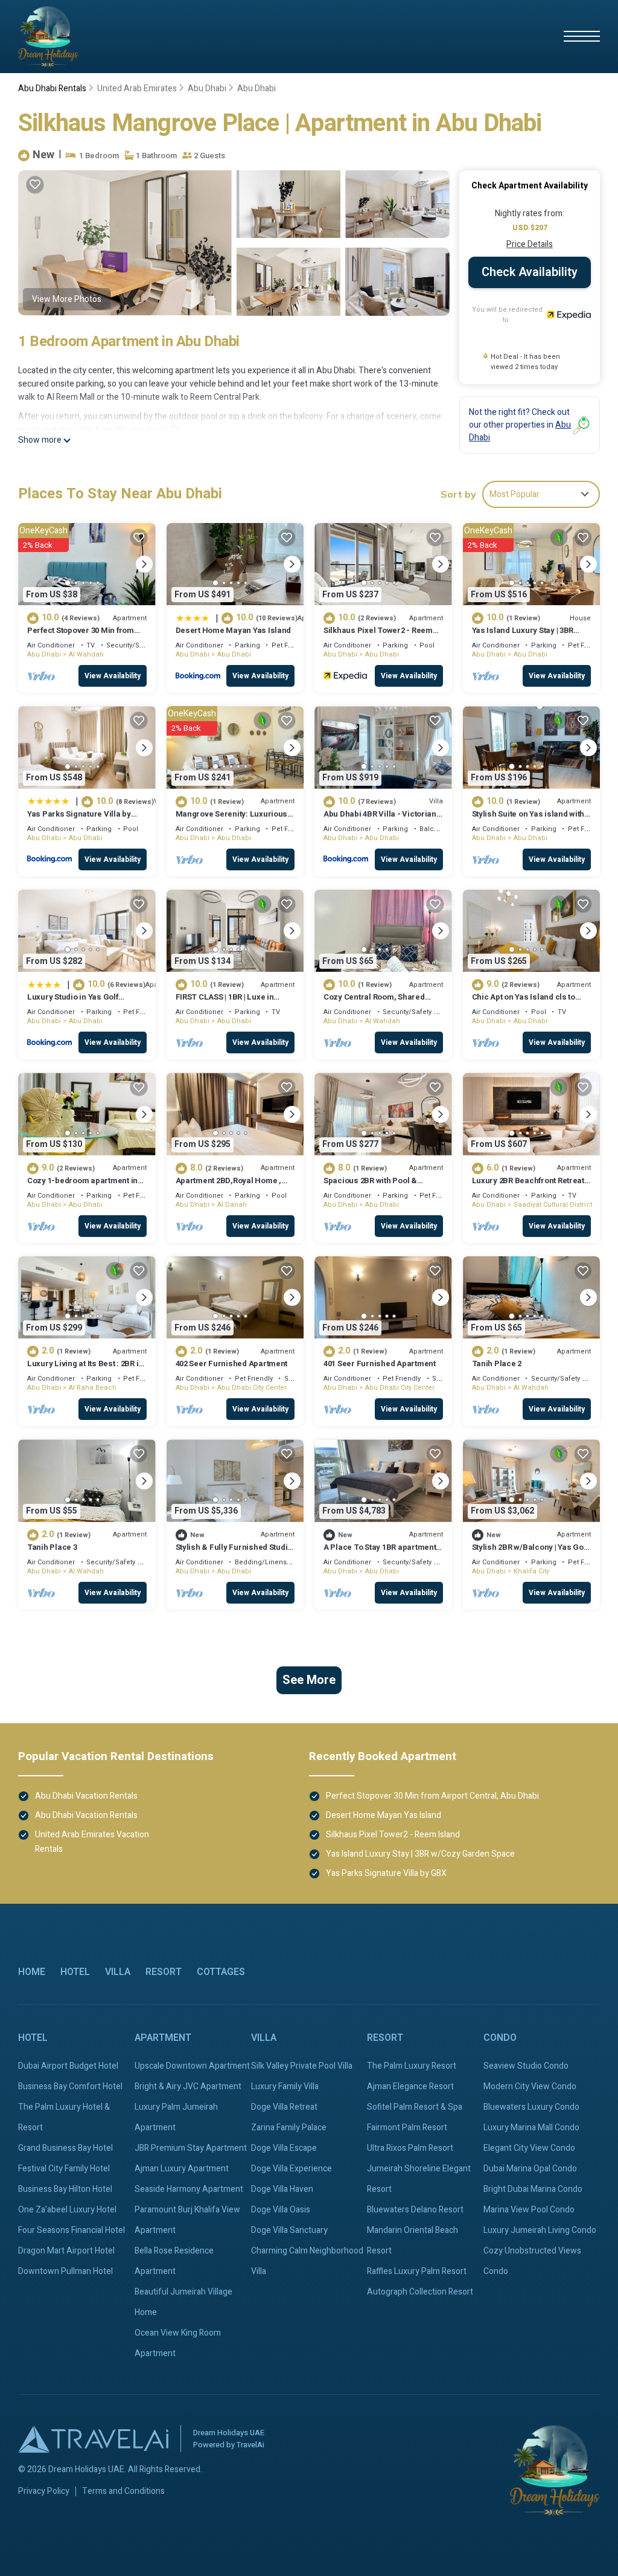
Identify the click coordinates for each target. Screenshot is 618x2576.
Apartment (163, 2038)
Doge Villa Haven (282, 2189)
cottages (221, 1972)
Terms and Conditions (123, 2491)
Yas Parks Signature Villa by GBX (79, 819)
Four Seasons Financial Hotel (72, 2230)
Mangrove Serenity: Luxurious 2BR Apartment (232, 819)
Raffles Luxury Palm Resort (417, 2271)
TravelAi (250, 2445)
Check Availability (530, 272)
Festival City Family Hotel (64, 2169)
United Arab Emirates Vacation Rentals (92, 1842)
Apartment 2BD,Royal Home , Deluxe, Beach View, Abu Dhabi (233, 1186)
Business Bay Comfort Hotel (70, 2086)
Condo (500, 2038)
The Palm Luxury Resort (412, 2066)
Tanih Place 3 (52, 1547)
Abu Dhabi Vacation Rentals (86, 1796)
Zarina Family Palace (289, 2128)
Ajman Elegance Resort (410, 2086)
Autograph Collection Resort (420, 2292)
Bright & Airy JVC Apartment (188, 2086)
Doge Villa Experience (291, 2169)
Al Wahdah (86, 654)
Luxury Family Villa (285, 2086)
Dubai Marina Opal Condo (530, 2169)
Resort (164, 1972)
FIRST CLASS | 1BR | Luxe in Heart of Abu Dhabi (225, 1002)
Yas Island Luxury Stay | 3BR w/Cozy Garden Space (523, 636)
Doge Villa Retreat (284, 2107)
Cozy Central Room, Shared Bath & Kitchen (374, 1002)
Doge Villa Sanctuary (289, 2230)
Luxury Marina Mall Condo (531, 2128)
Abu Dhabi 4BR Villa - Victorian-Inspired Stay (382, 819)
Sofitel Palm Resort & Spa (415, 2107)
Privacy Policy (44, 2491)
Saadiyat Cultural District (553, 1205)
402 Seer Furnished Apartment (232, 1363)
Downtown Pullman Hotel (65, 2271)
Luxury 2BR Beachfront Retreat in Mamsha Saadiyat (528, 1186)
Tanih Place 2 (497, 1363)
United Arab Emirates (137, 88)
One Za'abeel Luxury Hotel (67, 2210)
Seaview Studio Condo (526, 2066)
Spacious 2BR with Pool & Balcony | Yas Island (370, 1186)
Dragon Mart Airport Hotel (66, 2251)
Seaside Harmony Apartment (189, 2189)
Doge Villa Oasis (281, 2210)
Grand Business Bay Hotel (65, 2148)
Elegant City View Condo (529, 2148)
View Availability (113, 676)
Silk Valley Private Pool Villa (302, 2066)
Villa (118, 1972)
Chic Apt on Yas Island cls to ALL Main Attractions (524, 1002)
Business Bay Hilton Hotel (65, 2189)
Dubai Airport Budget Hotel (68, 2066)
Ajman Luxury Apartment (182, 2169)
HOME (32, 1972)
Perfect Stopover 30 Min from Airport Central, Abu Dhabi (81, 636)
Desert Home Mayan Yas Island (234, 630)
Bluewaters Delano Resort (415, 2210)
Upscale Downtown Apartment (192, 2066)
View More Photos (67, 299)
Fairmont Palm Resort (407, 2128)
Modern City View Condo (530, 2086)
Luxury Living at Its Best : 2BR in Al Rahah (85, 1369)
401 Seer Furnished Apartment (380, 1363)
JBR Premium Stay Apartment (191, 2148)
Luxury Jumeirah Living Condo (540, 2230)
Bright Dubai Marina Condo (533, 2189)
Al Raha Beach (93, 1388)
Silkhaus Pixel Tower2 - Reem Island (378, 636)
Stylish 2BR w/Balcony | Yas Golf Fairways (530, 1553)
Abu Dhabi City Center (252, 1388)
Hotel (75, 1972)
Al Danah (232, 1205)
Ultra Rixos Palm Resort (410, 2148)
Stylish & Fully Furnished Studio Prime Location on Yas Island (234, 1553)
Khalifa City (531, 1571)
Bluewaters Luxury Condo (531, 2107)
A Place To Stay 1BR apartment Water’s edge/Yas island (380, 1553)
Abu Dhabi (207, 88)
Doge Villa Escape (284, 2148)
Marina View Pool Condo (529, 2210)
